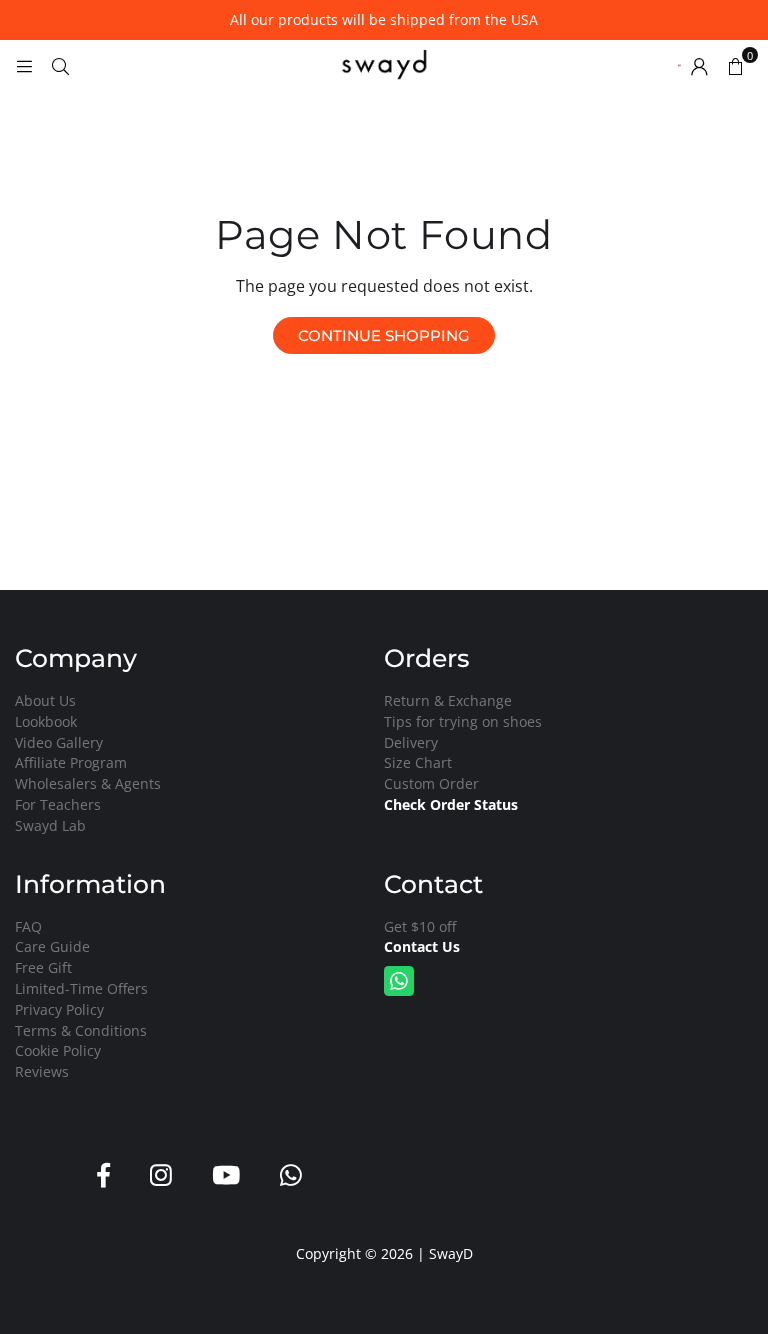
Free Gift (43, 967)
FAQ (28, 926)
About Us (45, 700)
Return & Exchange (448, 700)
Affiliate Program (71, 762)
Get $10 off (420, 926)
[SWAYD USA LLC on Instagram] (161, 1175)
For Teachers (58, 804)
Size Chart (418, 762)
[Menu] (24, 65)
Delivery (411, 742)
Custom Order (431, 783)
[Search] (60, 65)
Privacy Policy (59, 1009)
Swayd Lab (50, 825)
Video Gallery (59, 742)
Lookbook (46, 721)
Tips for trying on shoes (463, 721)
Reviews (42, 1071)
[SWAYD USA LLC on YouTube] (226, 1175)
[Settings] (699, 65)
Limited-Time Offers (81, 988)
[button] (735, 65)
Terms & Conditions (81, 1030)
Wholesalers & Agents (88, 783)
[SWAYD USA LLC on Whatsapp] (291, 1175)
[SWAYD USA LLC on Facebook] (103, 1175)
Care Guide (52, 946)
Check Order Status (451, 804)
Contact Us (422, 946)
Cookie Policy (58, 1050)
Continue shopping (384, 335)
